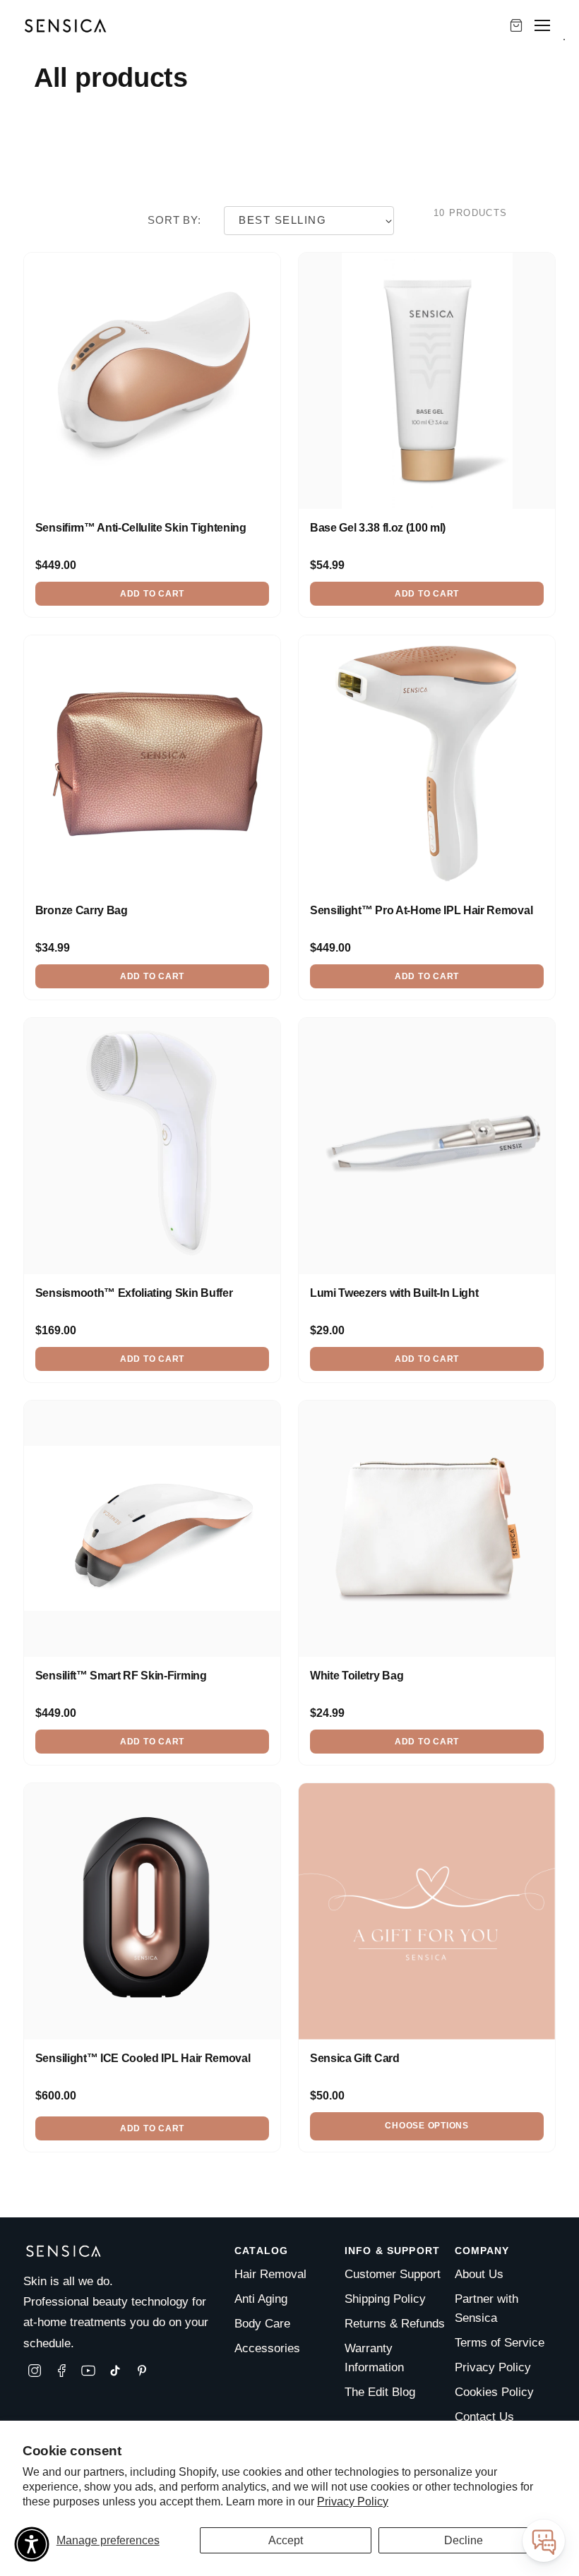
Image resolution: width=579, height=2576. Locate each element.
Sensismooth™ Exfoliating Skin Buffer (134, 1293)
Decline (464, 2540)
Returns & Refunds (395, 2324)
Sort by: (174, 220)
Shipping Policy (385, 2299)
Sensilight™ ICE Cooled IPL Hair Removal (143, 2058)
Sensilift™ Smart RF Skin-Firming (121, 1676)
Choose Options (426, 2126)
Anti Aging (261, 2299)
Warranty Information (374, 2358)
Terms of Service (500, 2343)
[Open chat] (544, 2541)
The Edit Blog (380, 2392)
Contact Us (484, 2417)
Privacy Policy (353, 2502)
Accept (286, 2540)
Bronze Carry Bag (82, 910)
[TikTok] (115, 2371)
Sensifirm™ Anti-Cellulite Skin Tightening (141, 528)
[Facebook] (61, 2371)
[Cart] (516, 25)
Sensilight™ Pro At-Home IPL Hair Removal (421, 910)
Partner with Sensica (487, 2308)
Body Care (262, 2324)
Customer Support (393, 2274)
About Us (479, 2274)
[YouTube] (88, 2371)
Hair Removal (270, 2274)
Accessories (267, 2348)
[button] (32, 2544)
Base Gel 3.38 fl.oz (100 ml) (378, 528)
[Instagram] (35, 2371)
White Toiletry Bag (357, 1676)
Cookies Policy (494, 2392)
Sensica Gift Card (355, 2058)
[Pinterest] (142, 2371)
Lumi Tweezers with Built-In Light (394, 1293)
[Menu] (542, 25)
